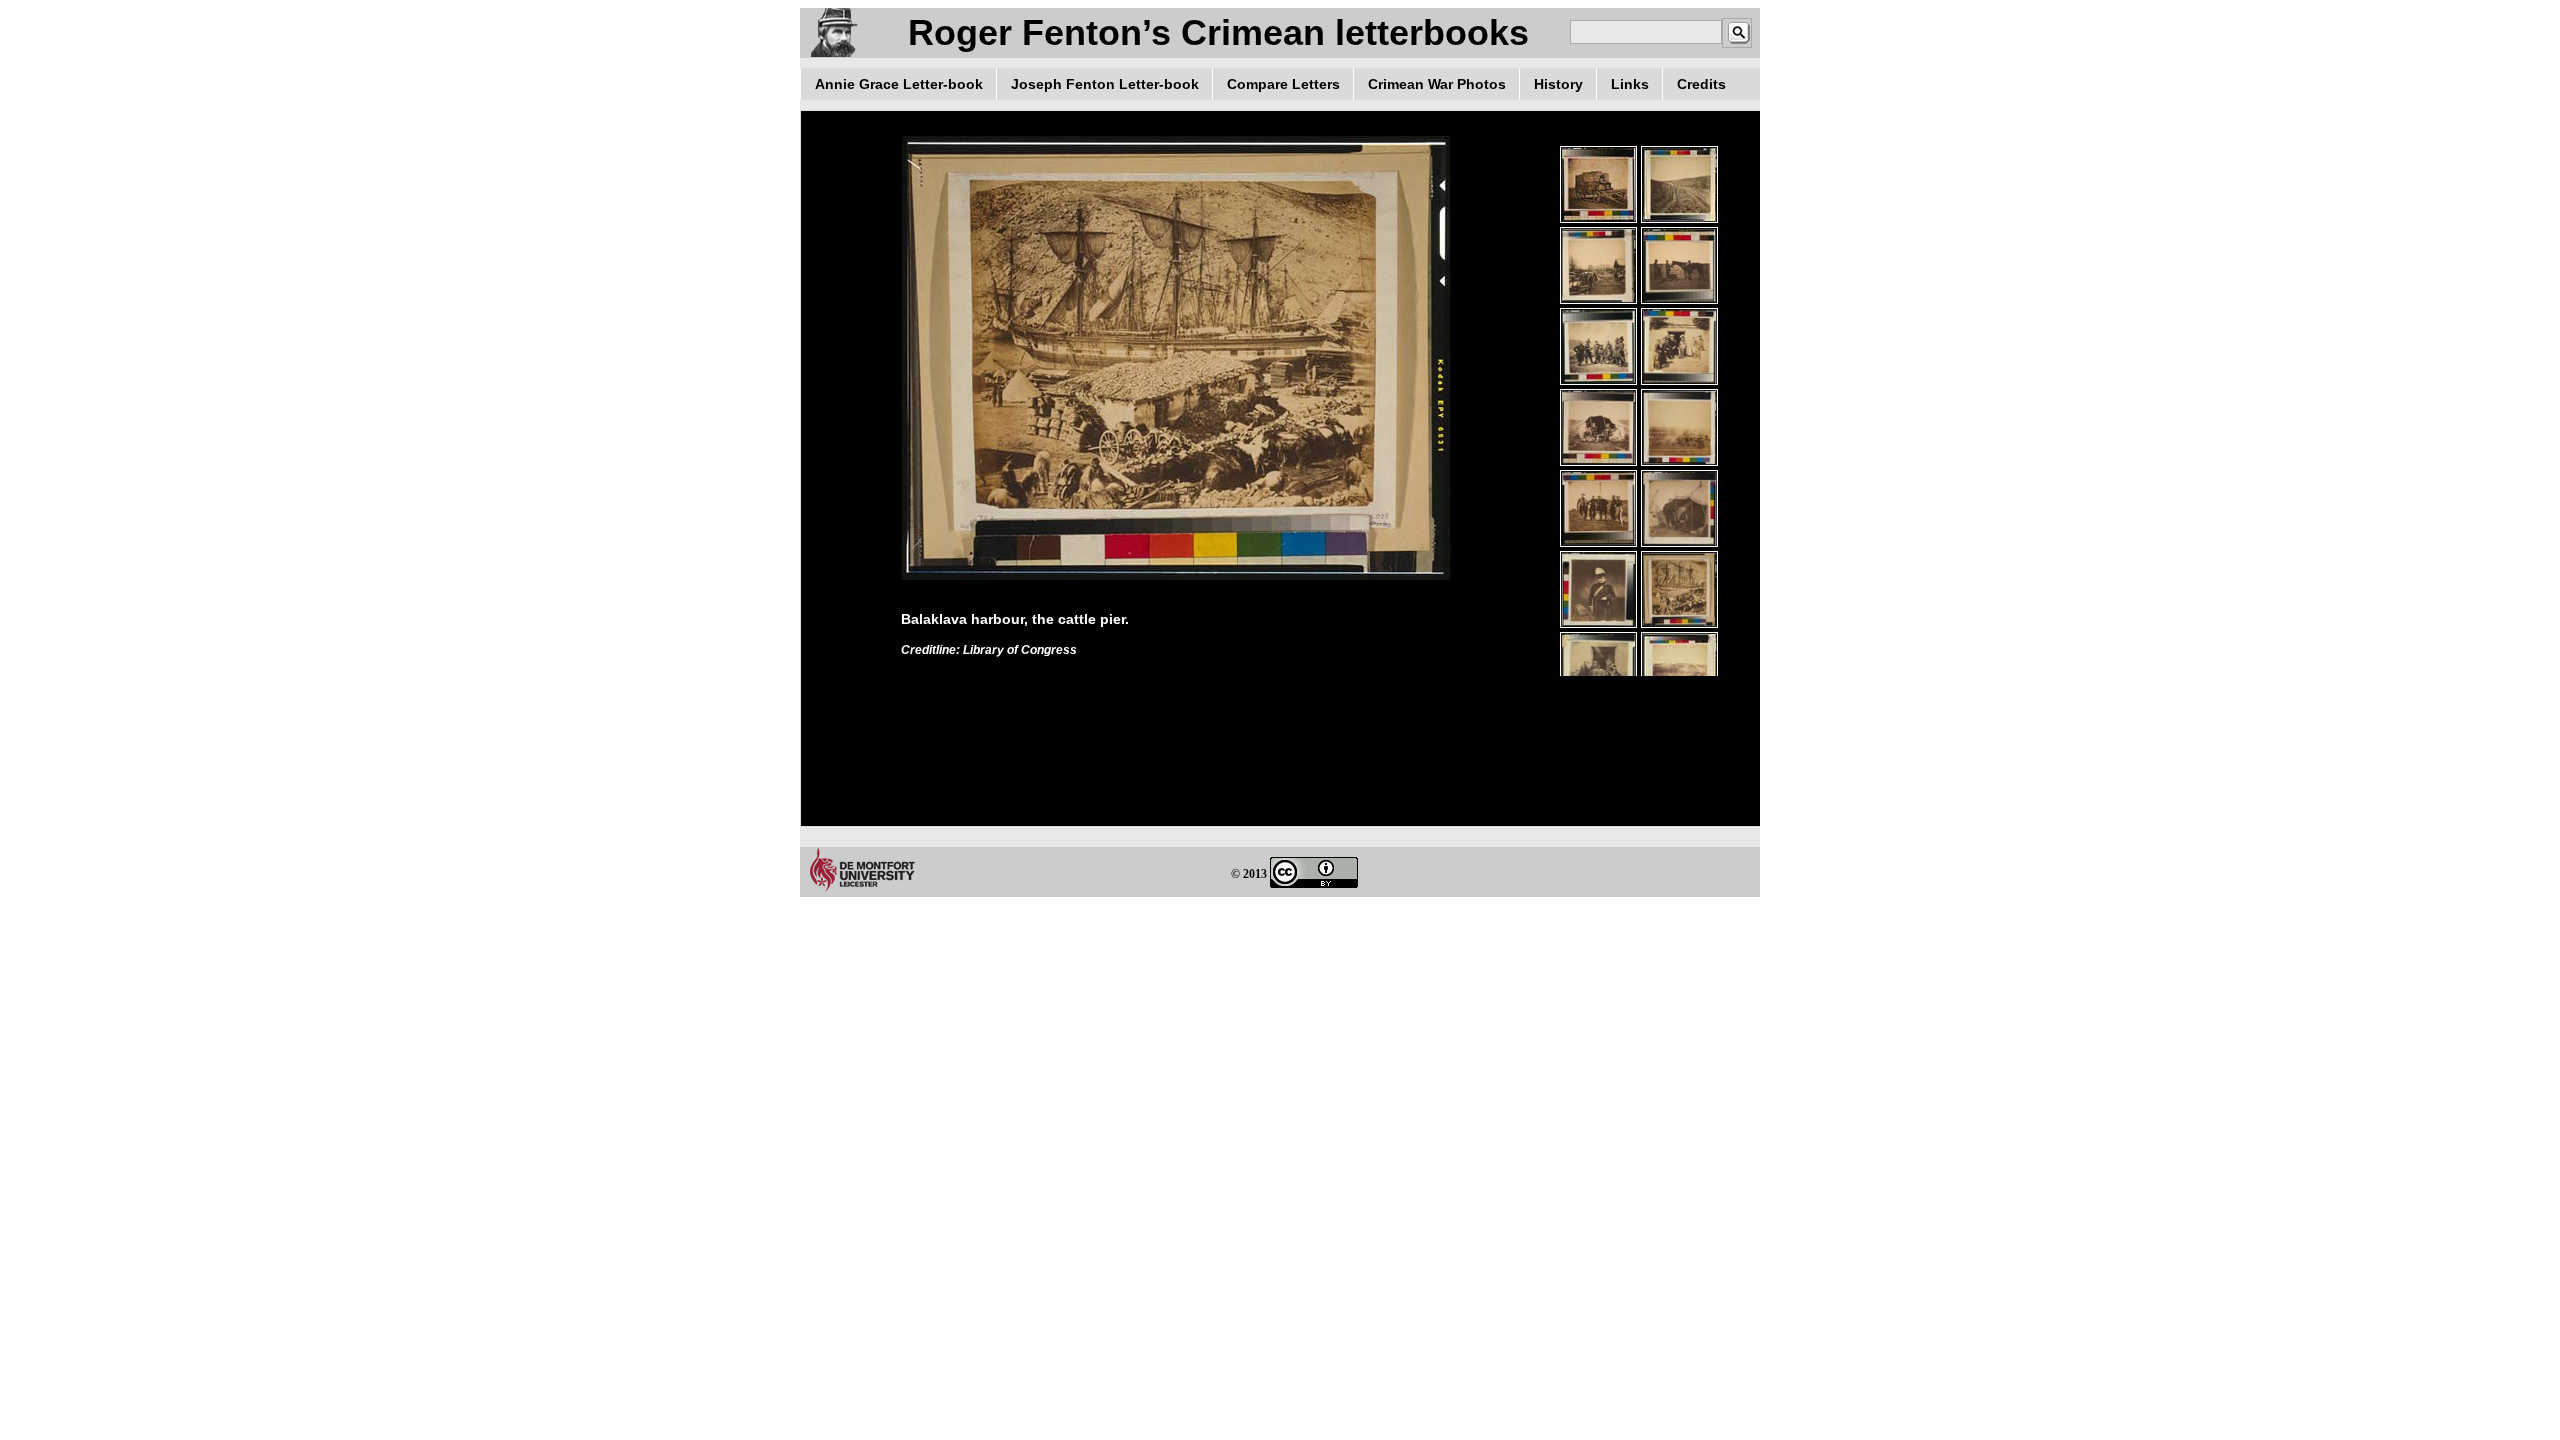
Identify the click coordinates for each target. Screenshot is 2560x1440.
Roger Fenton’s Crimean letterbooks (1218, 32)
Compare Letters (1283, 84)
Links (1630, 84)
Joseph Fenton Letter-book (1105, 84)
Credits (1701, 84)
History (1558, 84)
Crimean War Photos (1437, 84)
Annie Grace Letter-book (899, 84)
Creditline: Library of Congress (989, 650)
